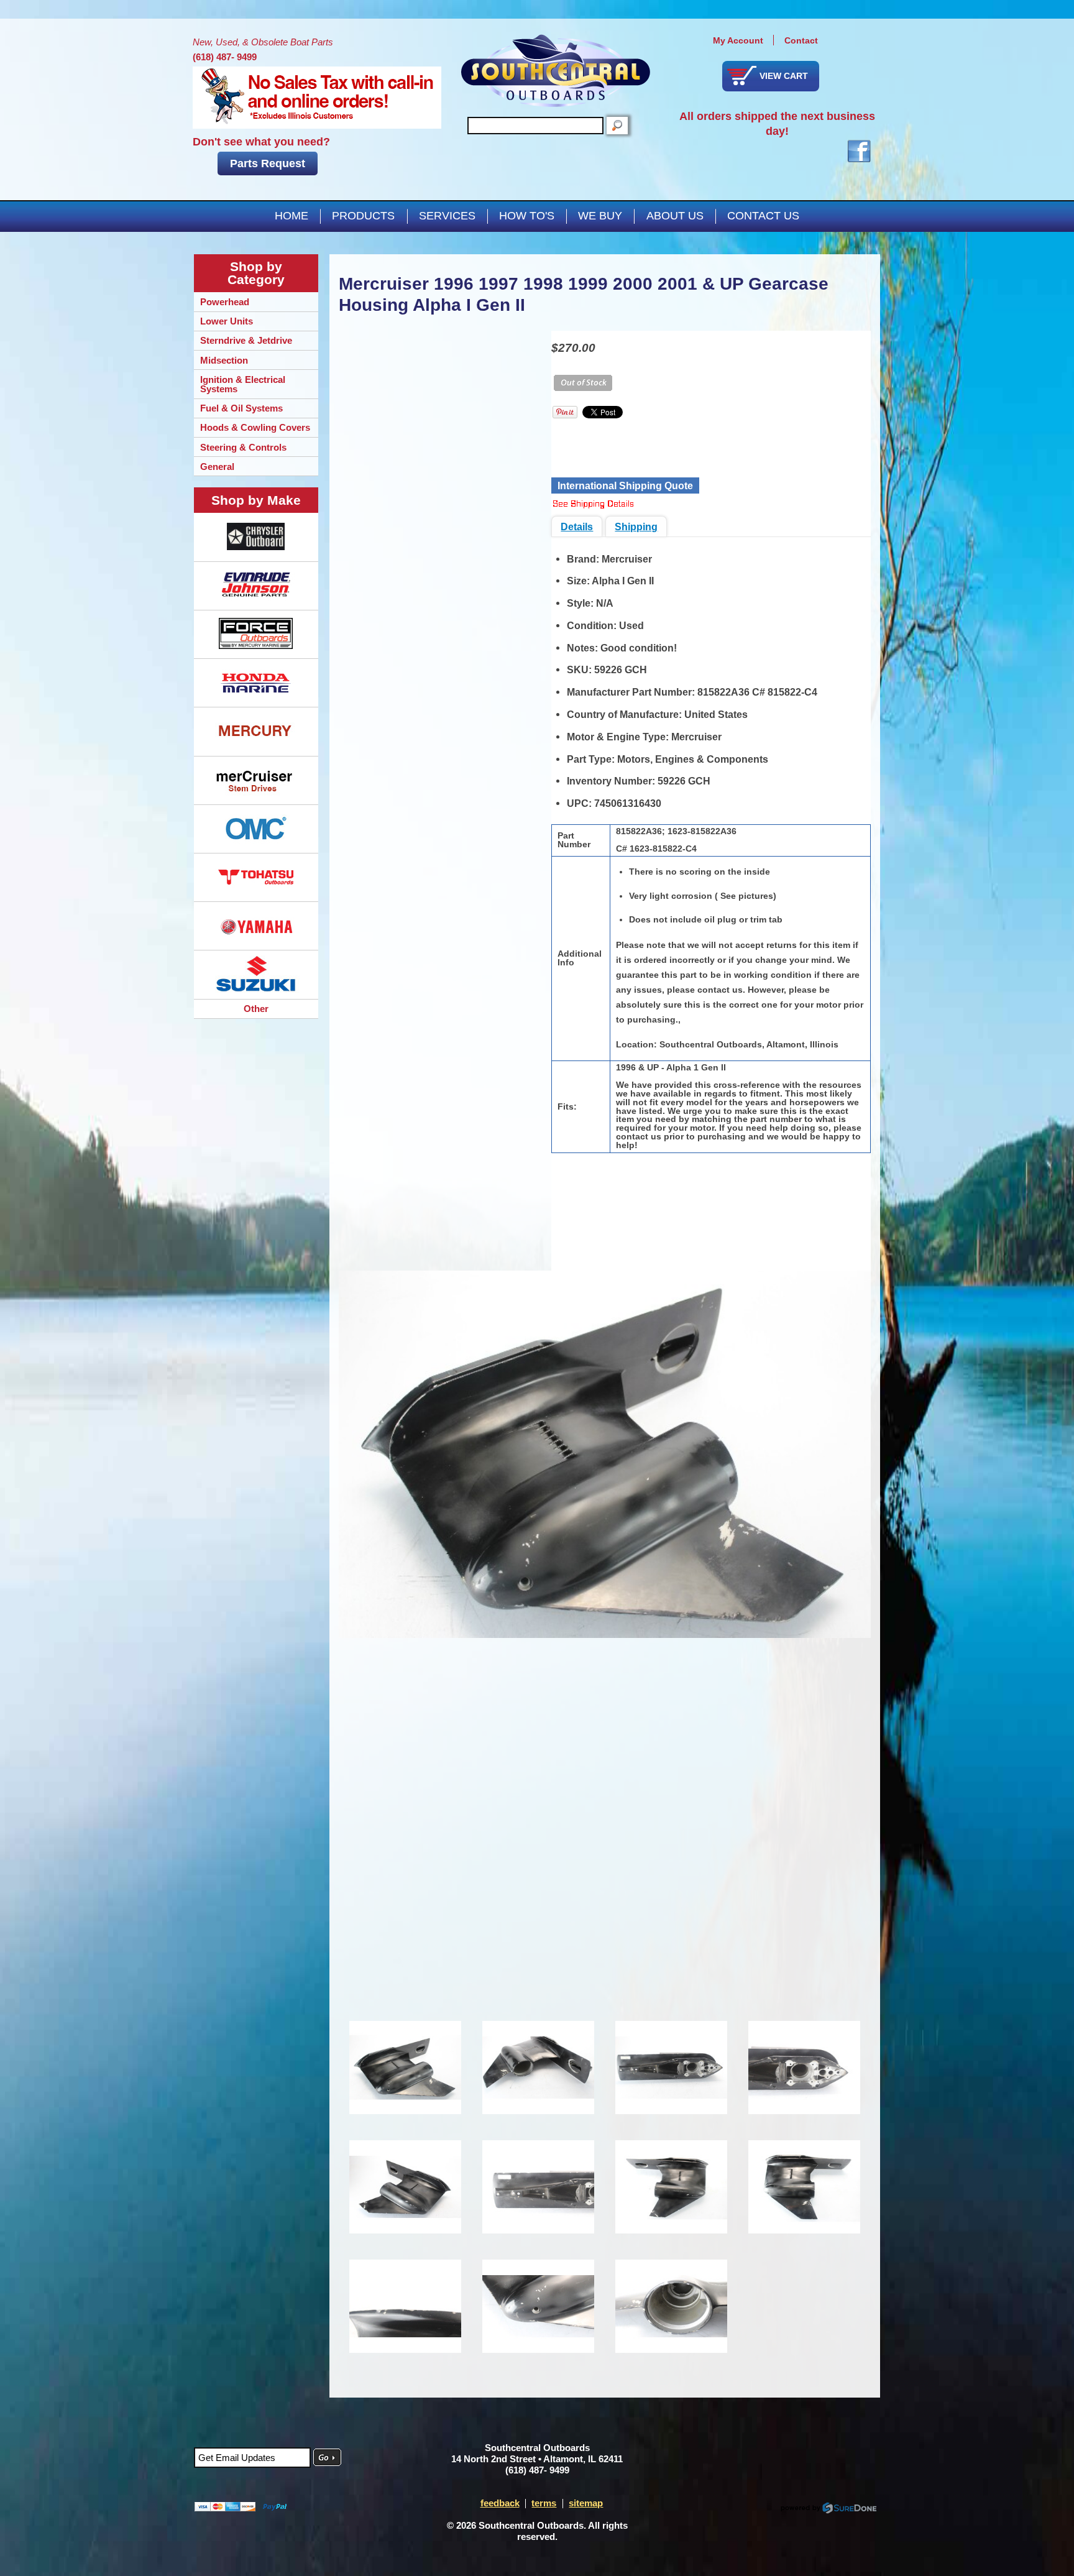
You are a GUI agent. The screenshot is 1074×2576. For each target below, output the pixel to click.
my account (738, 40)
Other (256, 1009)
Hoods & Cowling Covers (255, 427)
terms (544, 2503)
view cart (784, 76)
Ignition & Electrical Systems (243, 384)
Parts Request (268, 163)
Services (447, 216)
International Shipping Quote (625, 485)
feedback (500, 2503)
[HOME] (556, 71)
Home (291, 216)
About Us (675, 216)
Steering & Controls (243, 447)
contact (801, 40)
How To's (527, 216)
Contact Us (763, 216)
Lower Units (227, 321)
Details (577, 527)
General (217, 467)
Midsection (224, 360)
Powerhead (225, 302)
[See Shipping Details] (593, 505)
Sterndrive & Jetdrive (246, 340)
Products (363, 216)
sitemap (586, 2503)
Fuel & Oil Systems (241, 408)
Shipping (636, 527)
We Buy (600, 216)
